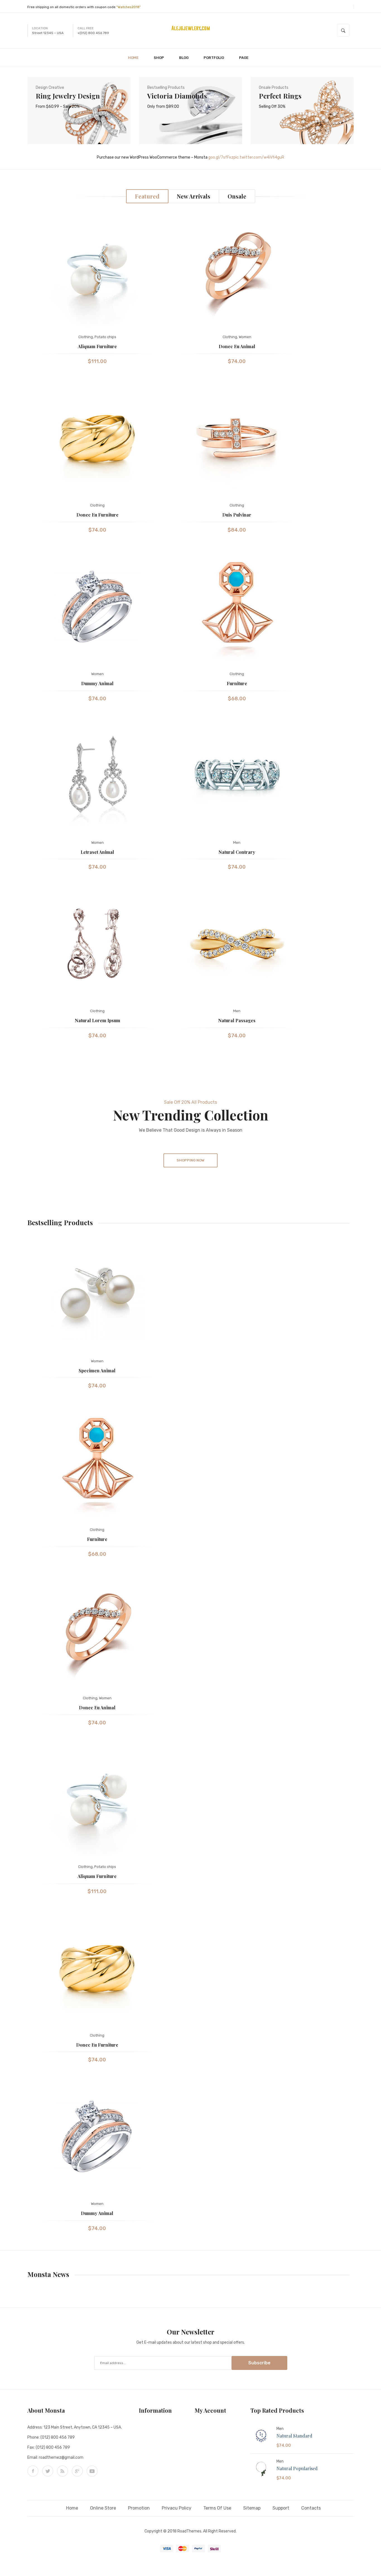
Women (245, 337)
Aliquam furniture (97, 346)
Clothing (86, 337)
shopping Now (191, 1160)
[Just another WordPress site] (191, 28)
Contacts (311, 2508)
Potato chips (105, 337)
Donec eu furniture (97, 515)
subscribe (259, 2363)
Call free (86, 28)
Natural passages (237, 1020)
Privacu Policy (177, 2508)
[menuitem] (136, 58)
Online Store (103, 2508)
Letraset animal (97, 852)
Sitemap (252, 2508)
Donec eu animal (237, 346)
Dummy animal (97, 683)
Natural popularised (297, 2468)
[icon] (33, 2471)
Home (72, 2508)
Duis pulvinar (237, 515)
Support (281, 2508)
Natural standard (294, 2436)
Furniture (237, 683)
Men (237, 843)
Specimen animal (97, 1371)
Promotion (139, 2508)
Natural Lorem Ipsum (97, 1020)
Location (40, 28)
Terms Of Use (217, 2508)
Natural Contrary (237, 852)
